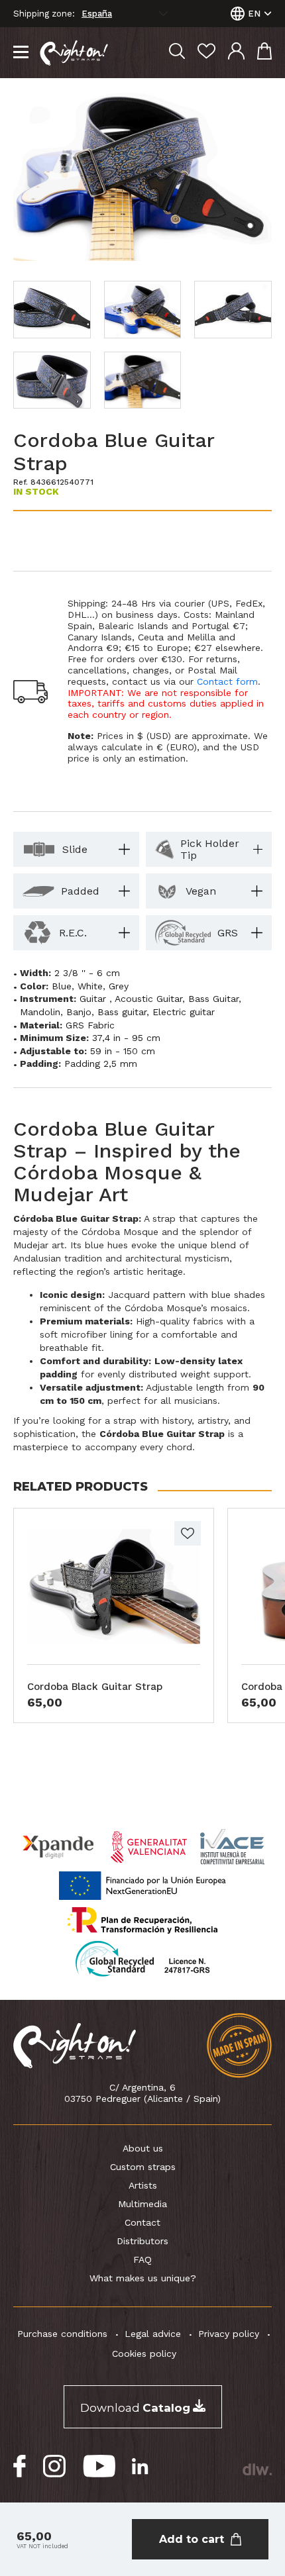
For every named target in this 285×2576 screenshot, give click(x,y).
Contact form (227, 681)
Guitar (94, 999)
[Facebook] (20, 2466)
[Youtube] (99, 2466)
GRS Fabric (90, 1025)
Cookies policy (144, 2353)
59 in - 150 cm (123, 1051)
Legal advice (153, 2334)
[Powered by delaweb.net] (257, 2469)
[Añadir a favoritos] (188, 1533)
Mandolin (40, 1012)
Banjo (79, 1012)
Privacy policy (229, 2334)
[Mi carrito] (264, 53)
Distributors (142, 2241)
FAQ (142, 2259)
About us (143, 2148)
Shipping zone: (44, 14)
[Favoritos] (206, 53)
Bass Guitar (213, 999)
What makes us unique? (143, 2278)
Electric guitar (184, 1012)
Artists (143, 2185)
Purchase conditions (62, 2334)
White (90, 986)
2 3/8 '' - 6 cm (87, 973)
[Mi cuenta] (236, 53)
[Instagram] (55, 2466)
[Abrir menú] (21, 53)
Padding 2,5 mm (101, 1064)
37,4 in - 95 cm (126, 1038)
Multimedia (142, 2204)
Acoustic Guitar (148, 999)
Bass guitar (122, 1012)
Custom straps (143, 2167)
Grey (119, 986)
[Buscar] (177, 53)
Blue (62, 986)
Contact (142, 2222)
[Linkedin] (140, 2466)
